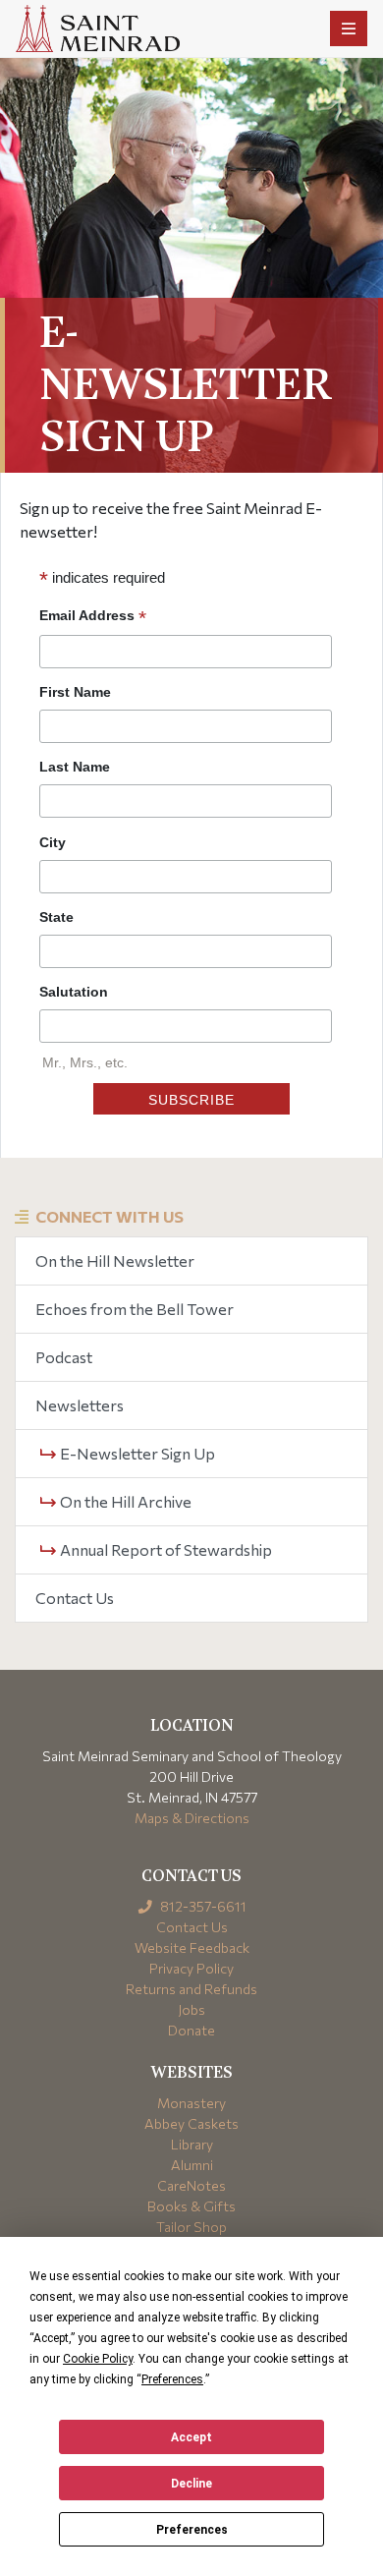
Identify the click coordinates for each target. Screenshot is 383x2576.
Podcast (64, 1357)
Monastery (191, 2103)
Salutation (74, 992)
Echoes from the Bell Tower (135, 1309)
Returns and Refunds (191, 1989)
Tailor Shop (191, 2227)
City (53, 842)
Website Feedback (192, 1947)
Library (192, 2144)
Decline (191, 2484)
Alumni (192, 2165)
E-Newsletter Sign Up (136, 1453)
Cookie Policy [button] (98, 2359)
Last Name (75, 767)
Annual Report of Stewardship (164, 1549)
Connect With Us (109, 1216)
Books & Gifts (191, 2206)
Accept (191, 2437)
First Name (75, 692)
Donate (191, 2030)
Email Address (93, 616)
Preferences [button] (172, 2379)
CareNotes (191, 2185)
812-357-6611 (202, 1906)
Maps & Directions (192, 1818)
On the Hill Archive (124, 1501)
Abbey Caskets (191, 2123)
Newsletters (80, 1405)
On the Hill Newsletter (115, 1260)
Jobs (191, 2009)
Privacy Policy (191, 1968)
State (56, 917)
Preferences (192, 2530)
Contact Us (75, 1598)
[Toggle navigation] (349, 29)
